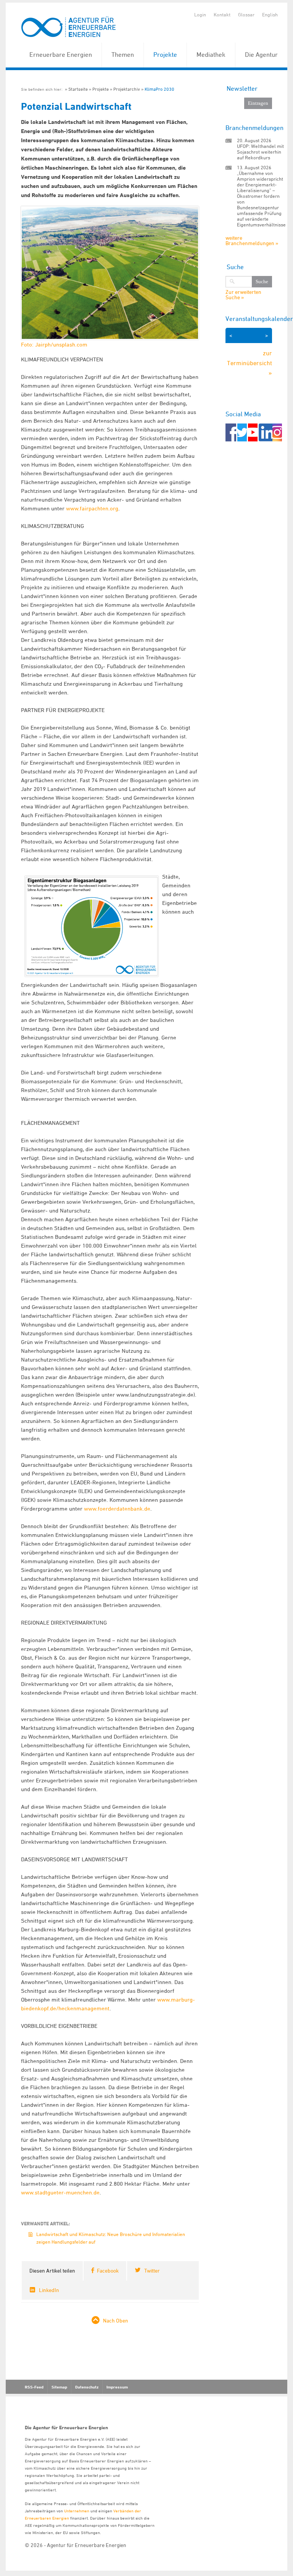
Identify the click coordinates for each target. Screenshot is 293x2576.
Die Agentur (261, 55)
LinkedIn (49, 2290)
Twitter (152, 2270)
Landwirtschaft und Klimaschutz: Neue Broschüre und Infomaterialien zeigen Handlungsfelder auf (111, 2238)
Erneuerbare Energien (61, 55)
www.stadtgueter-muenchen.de (60, 2192)
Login (200, 14)
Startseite (78, 89)
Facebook (108, 2270)
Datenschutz (87, 2387)
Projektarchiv (127, 89)
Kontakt (222, 14)
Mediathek (211, 55)
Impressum (117, 2387)
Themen (123, 55)
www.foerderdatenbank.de (117, 1509)
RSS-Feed (34, 2387)
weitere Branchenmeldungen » (252, 240)
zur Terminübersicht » (250, 363)
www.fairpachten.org (92, 508)
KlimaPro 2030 (159, 89)
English (270, 14)
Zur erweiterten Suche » (243, 295)
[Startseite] (69, 27)
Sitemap (59, 2387)
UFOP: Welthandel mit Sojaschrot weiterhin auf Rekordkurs (260, 152)
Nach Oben (116, 2320)
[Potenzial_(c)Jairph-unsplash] (110, 277)
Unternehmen (77, 2511)
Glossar (246, 14)
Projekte (165, 55)
